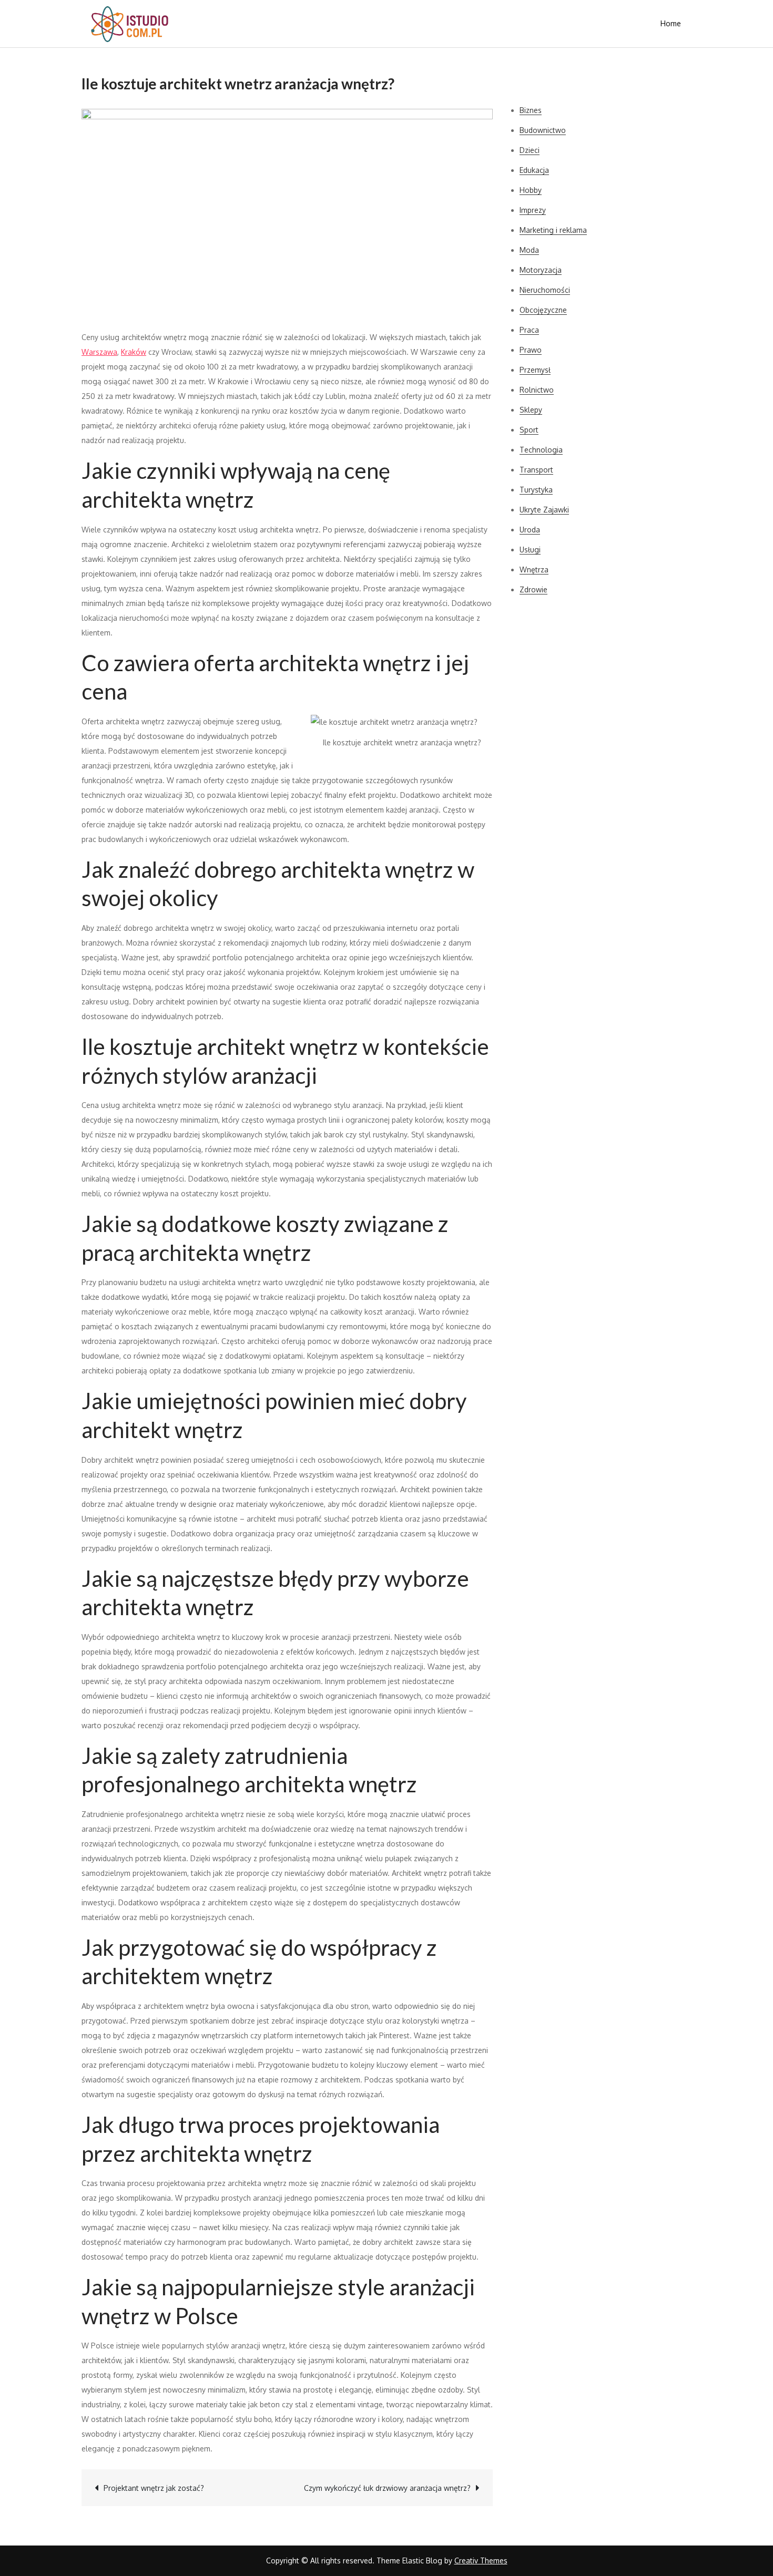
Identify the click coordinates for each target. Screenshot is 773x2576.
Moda (529, 250)
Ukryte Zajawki (544, 510)
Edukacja (534, 170)
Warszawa (99, 352)
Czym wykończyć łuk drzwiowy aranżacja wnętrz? (387, 2488)
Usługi (530, 550)
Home (671, 23)
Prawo (531, 350)
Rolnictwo (537, 390)
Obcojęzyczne (543, 310)
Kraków (134, 352)
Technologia (541, 450)
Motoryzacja (541, 270)
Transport (536, 470)
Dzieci (530, 150)
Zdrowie (533, 589)
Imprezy (533, 210)
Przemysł (535, 370)
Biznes (531, 110)
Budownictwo (543, 130)
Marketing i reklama (553, 230)
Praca (529, 330)
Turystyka (536, 490)
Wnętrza (534, 569)
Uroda (530, 530)
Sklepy (531, 410)
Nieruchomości (545, 290)
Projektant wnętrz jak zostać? (154, 2488)
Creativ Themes (481, 2560)
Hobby (531, 190)
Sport (529, 430)
